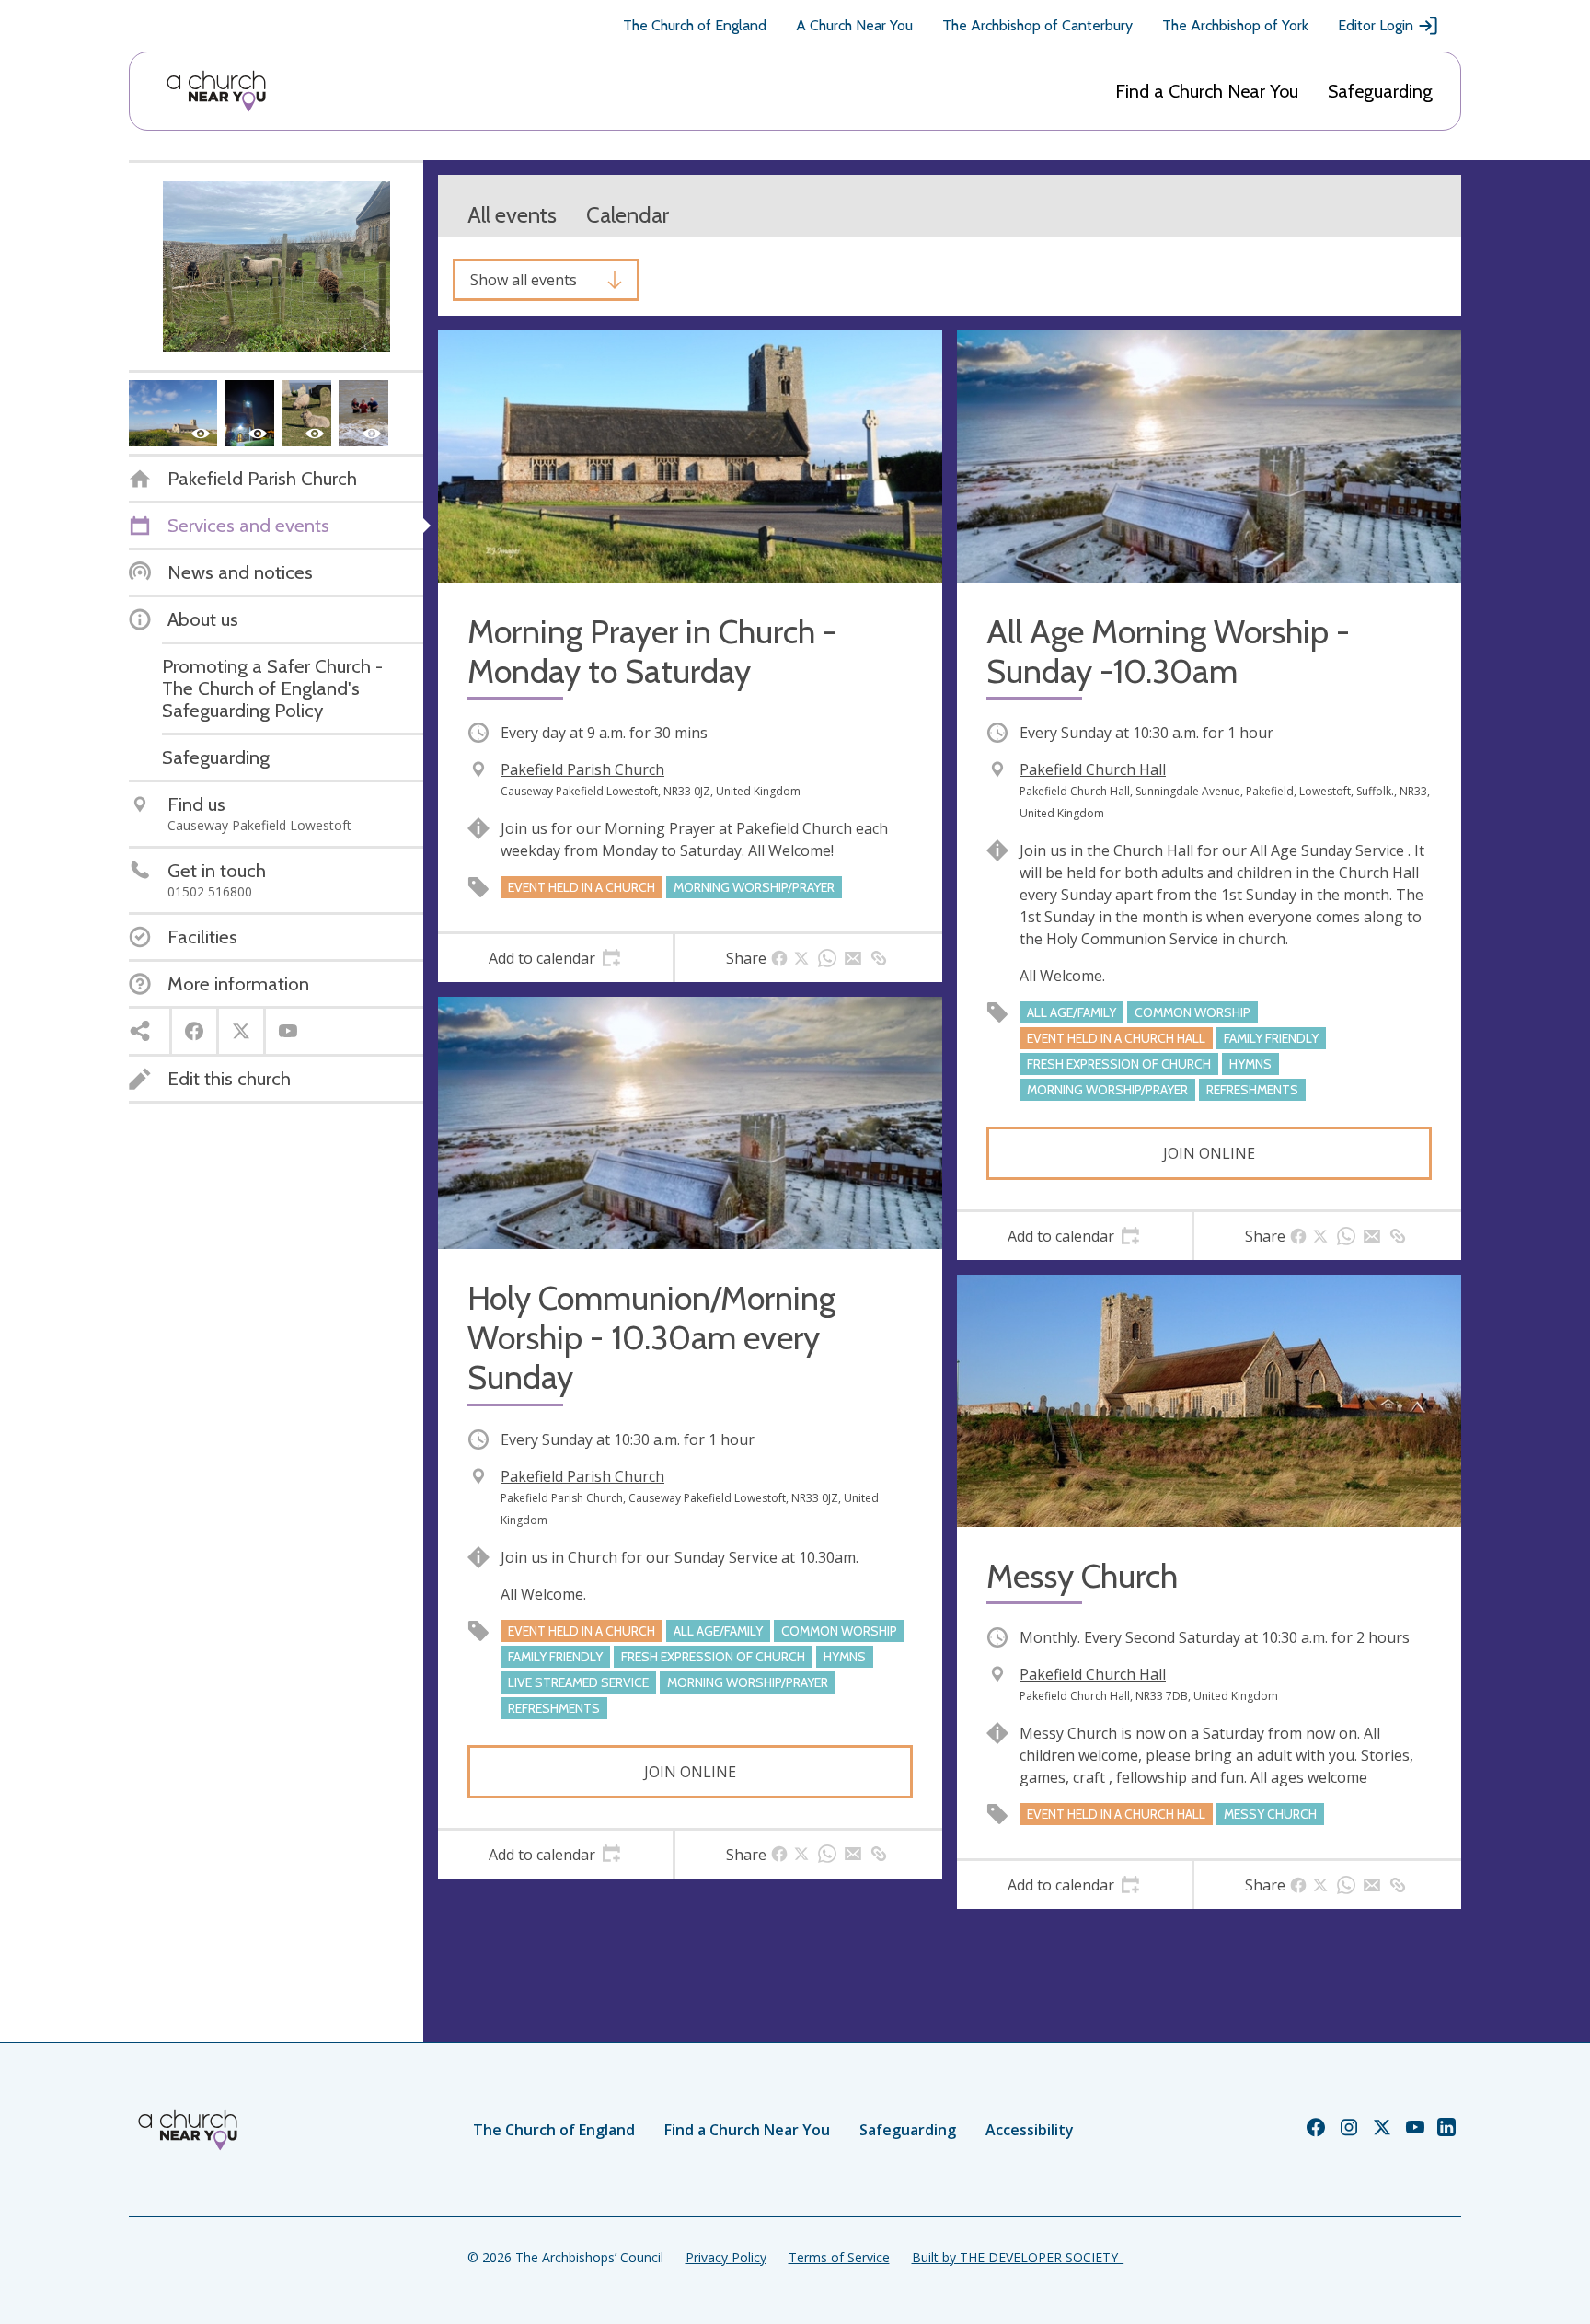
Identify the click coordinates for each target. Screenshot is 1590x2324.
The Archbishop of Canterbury (1037, 25)
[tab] (555, 958)
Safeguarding (1380, 91)
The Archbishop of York (1235, 25)
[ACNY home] (216, 91)
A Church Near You (854, 25)
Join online (1209, 1153)
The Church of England (695, 25)
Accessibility (1030, 2130)
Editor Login (1376, 25)
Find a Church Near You (1207, 91)
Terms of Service (839, 2257)
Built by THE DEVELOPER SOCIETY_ (1018, 2257)
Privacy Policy (726, 2257)
